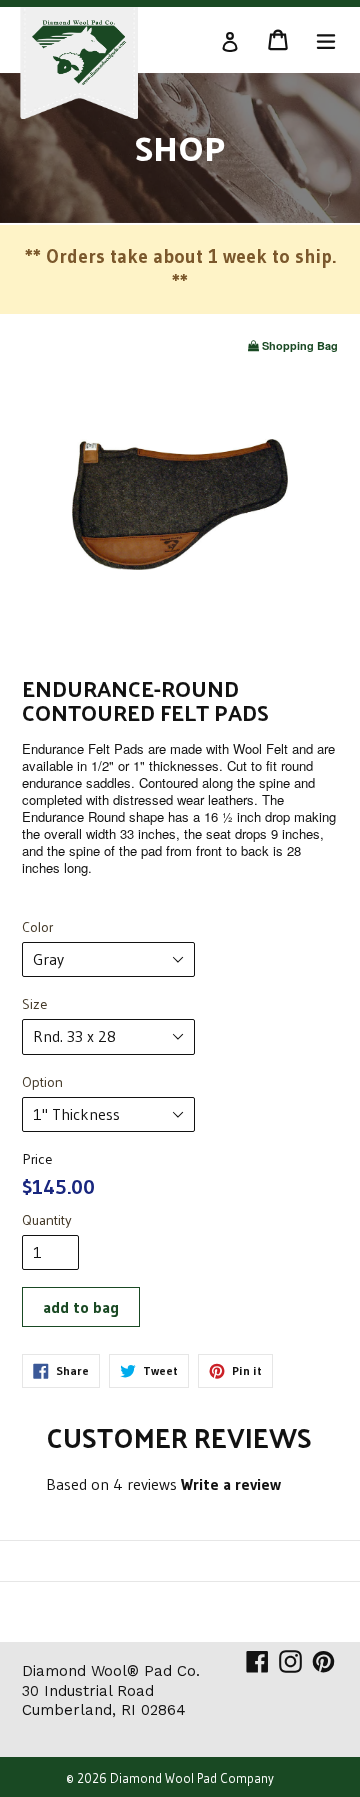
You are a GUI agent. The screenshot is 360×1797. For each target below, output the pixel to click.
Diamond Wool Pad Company (192, 1778)
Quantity (47, 1220)
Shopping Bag (299, 345)
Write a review (231, 1484)
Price (37, 1159)
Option (42, 1082)
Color (37, 927)
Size (34, 1004)
